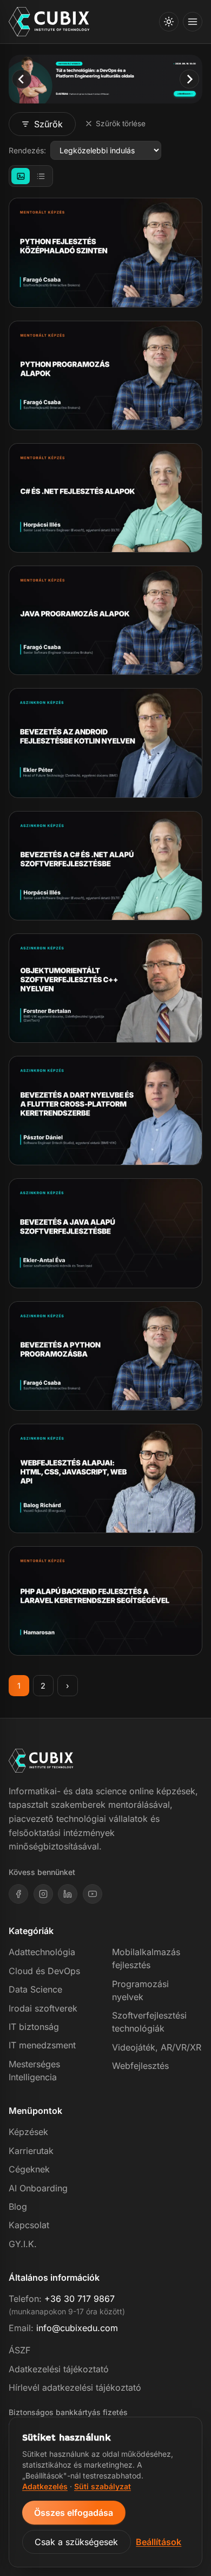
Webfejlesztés (140, 2066)
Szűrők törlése (121, 124)
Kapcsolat (29, 2225)
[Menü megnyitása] (193, 22)
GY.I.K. (23, 2244)
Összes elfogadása (74, 2513)
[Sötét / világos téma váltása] (169, 22)
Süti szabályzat (103, 2486)
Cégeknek (29, 2169)
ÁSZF (19, 2350)
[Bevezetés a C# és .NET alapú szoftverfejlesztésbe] (105, 866)
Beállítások (159, 2542)
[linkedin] (68, 1894)
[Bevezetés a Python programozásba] (105, 1356)
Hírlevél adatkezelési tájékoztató (75, 2387)
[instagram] (43, 1894)
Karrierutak (31, 2151)
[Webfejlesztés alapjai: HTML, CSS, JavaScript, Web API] (105, 1478)
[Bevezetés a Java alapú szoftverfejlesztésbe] (105, 1233)
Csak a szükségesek (76, 2542)
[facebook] (18, 1894)
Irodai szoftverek (43, 2008)
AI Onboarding (38, 2188)
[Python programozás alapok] (105, 375)
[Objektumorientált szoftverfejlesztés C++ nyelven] (105, 988)
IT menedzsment (42, 2045)
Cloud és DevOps (44, 1971)
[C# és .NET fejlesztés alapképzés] (105, 498)
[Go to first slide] (189, 79)
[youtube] (93, 1894)
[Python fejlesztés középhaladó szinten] (105, 252)
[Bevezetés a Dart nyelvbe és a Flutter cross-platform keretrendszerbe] (105, 1111)
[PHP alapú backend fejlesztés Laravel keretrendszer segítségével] (105, 1601)
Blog (18, 2207)
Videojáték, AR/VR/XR (157, 2047)
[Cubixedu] (49, 22)
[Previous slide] (21, 79)
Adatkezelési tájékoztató (59, 2369)
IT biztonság (34, 2027)
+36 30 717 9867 (80, 2299)
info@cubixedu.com (77, 2328)
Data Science (35, 1989)
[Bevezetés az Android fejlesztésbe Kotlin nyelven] (105, 743)
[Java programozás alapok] (105, 620)
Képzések (28, 2132)
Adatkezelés (45, 2486)
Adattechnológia (42, 1952)
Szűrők (48, 124)
